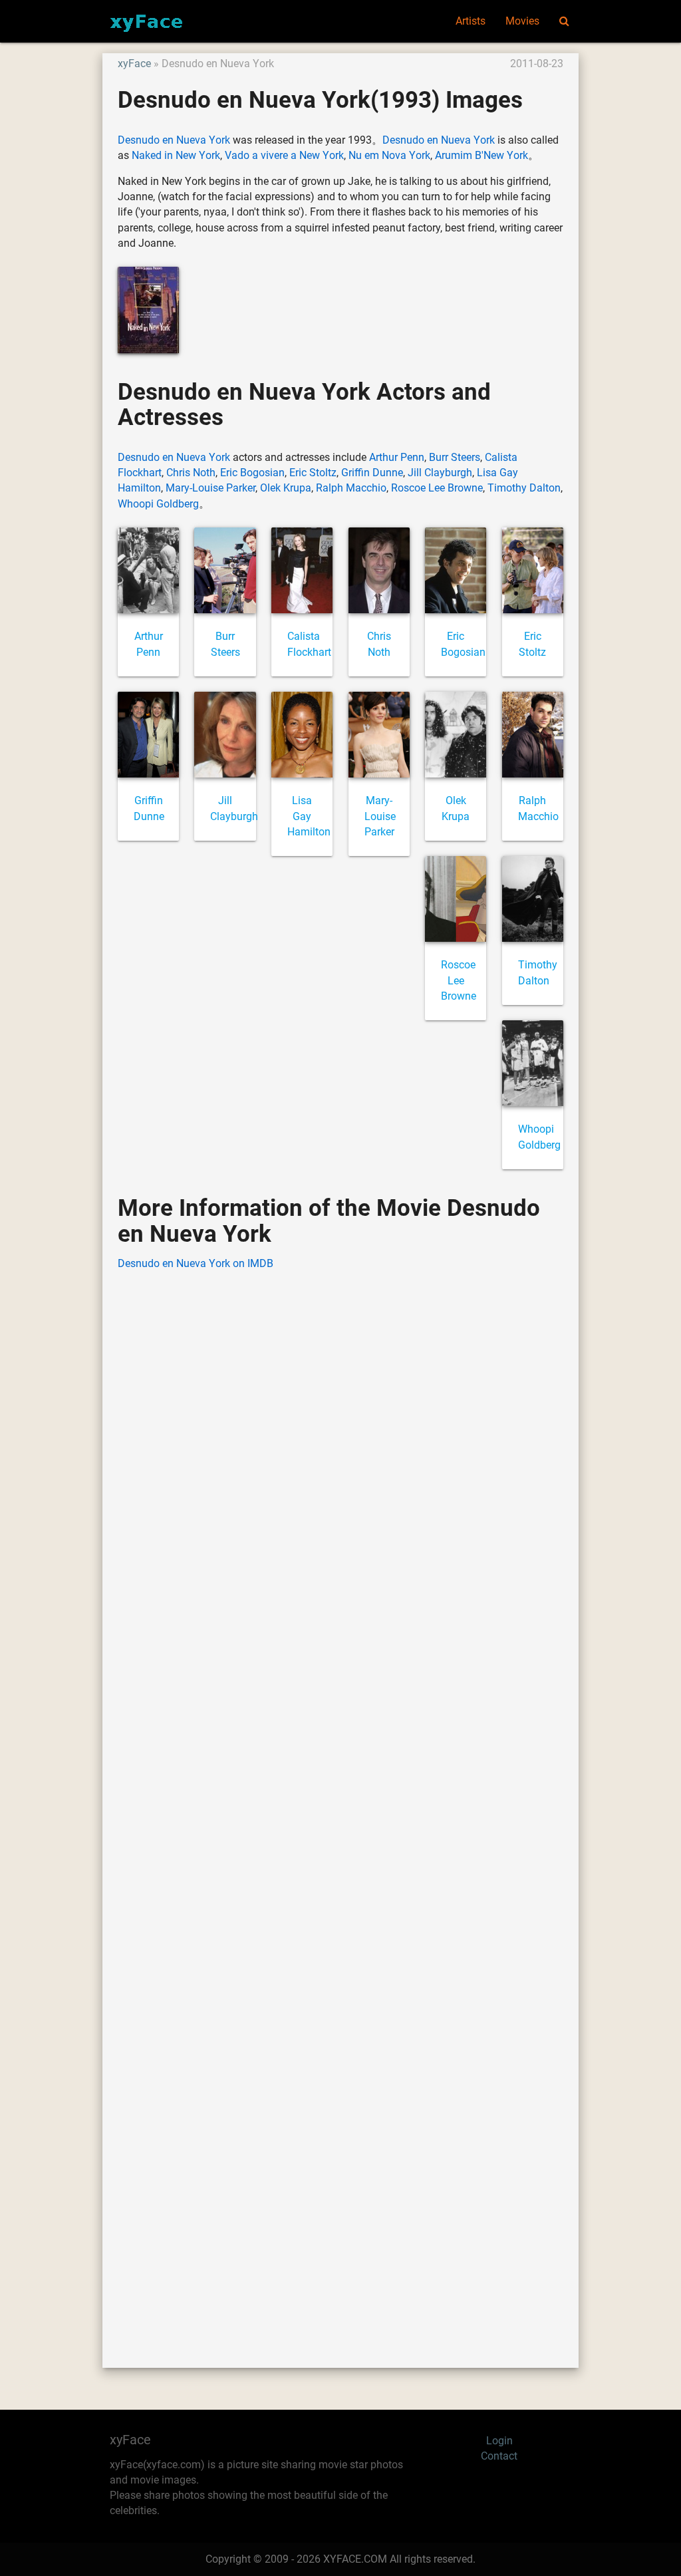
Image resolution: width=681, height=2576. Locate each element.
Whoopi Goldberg (158, 504)
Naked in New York (176, 156)
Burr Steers (455, 458)
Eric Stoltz (313, 473)
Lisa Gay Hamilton (309, 816)
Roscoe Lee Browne (437, 488)
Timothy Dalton (524, 488)
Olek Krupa (286, 488)
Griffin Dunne (372, 473)
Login (499, 2441)
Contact (499, 2456)
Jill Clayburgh (440, 473)
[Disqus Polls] (340, 1451)
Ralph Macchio (351, 488)
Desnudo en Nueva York (174, 140)
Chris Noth (191, 473)
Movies (522, 21)
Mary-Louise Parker (210, 488)
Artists (471, 21)
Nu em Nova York (389, 156)
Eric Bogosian (252, 473)
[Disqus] (340, 1799)
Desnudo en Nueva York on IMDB (196, 1264)
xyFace (134, 64)
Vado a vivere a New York (284, 156)
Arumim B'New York (481, 156)
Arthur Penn (397, 458)
